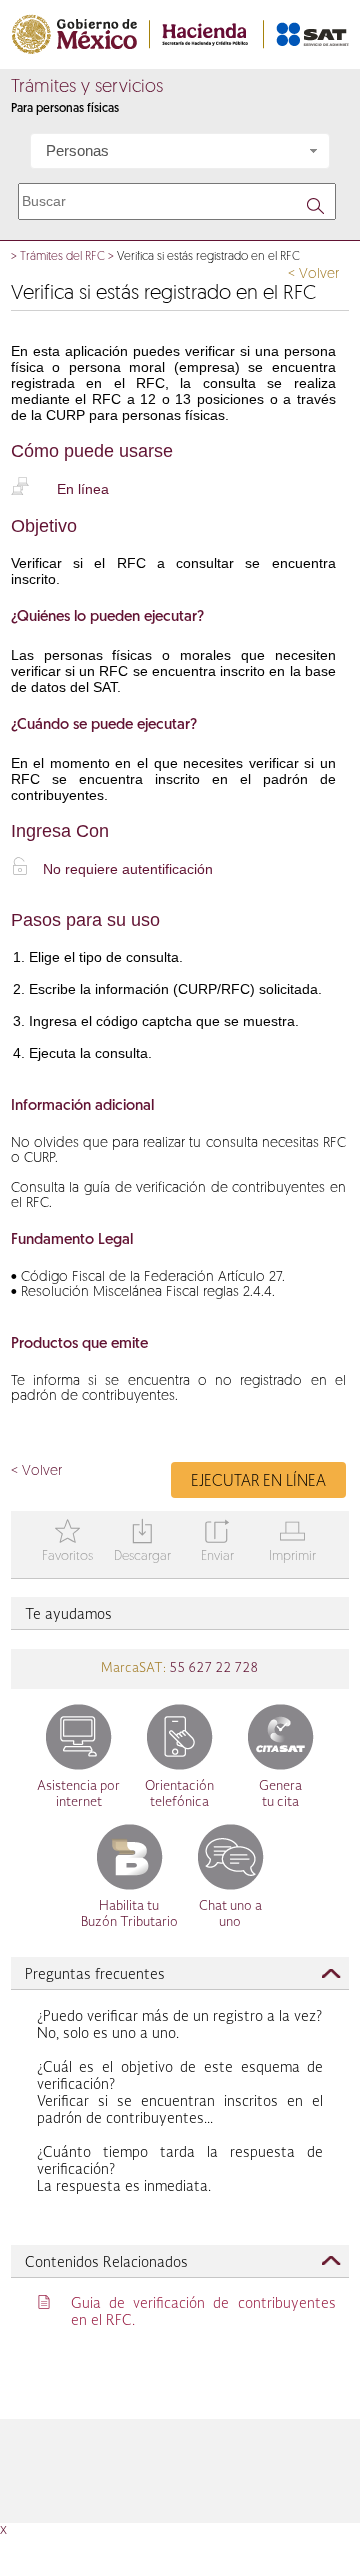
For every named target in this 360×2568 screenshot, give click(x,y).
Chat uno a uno (230, 1914)
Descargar (142, 1542)
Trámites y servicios (87, 88)
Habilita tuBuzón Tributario (129, 1914)
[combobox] (180, 151)
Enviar (217, 1542)
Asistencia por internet (78, 1794)
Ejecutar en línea (258, 1482)
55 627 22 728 (212, 1668)
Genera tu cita (280, 1794)
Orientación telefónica (179, 1794)
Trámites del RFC (62, 257)
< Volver (313, 274)
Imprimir (292, 1542)
